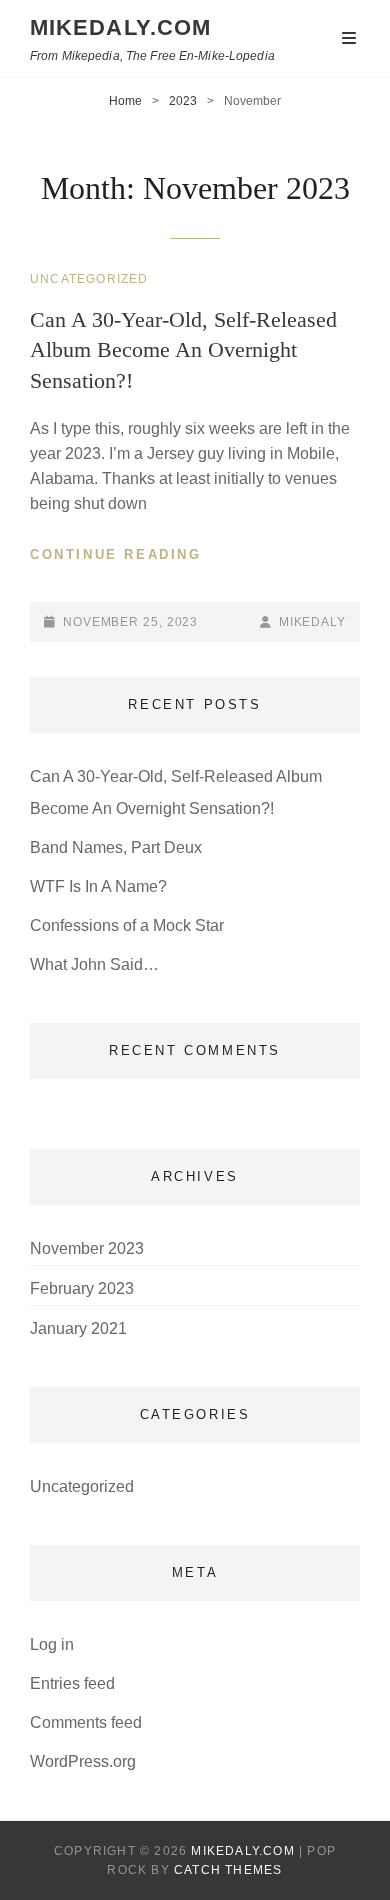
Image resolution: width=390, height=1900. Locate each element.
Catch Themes (228, 1870)
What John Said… (94, 964)
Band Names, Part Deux (116, 847)
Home (125, 101)
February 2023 (82, 1288)
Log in (52, 1644)
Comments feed (86, 1722)
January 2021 (78, 1328)
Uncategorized (89, 279)
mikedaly (312, 622)
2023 (183, 101)
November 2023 (87, 1248)
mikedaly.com (120, 27)
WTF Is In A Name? (98, 886)
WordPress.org (83, 1761)
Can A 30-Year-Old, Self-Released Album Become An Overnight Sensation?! (183, 350)
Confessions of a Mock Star (127, 925)
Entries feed (72, 1683)
